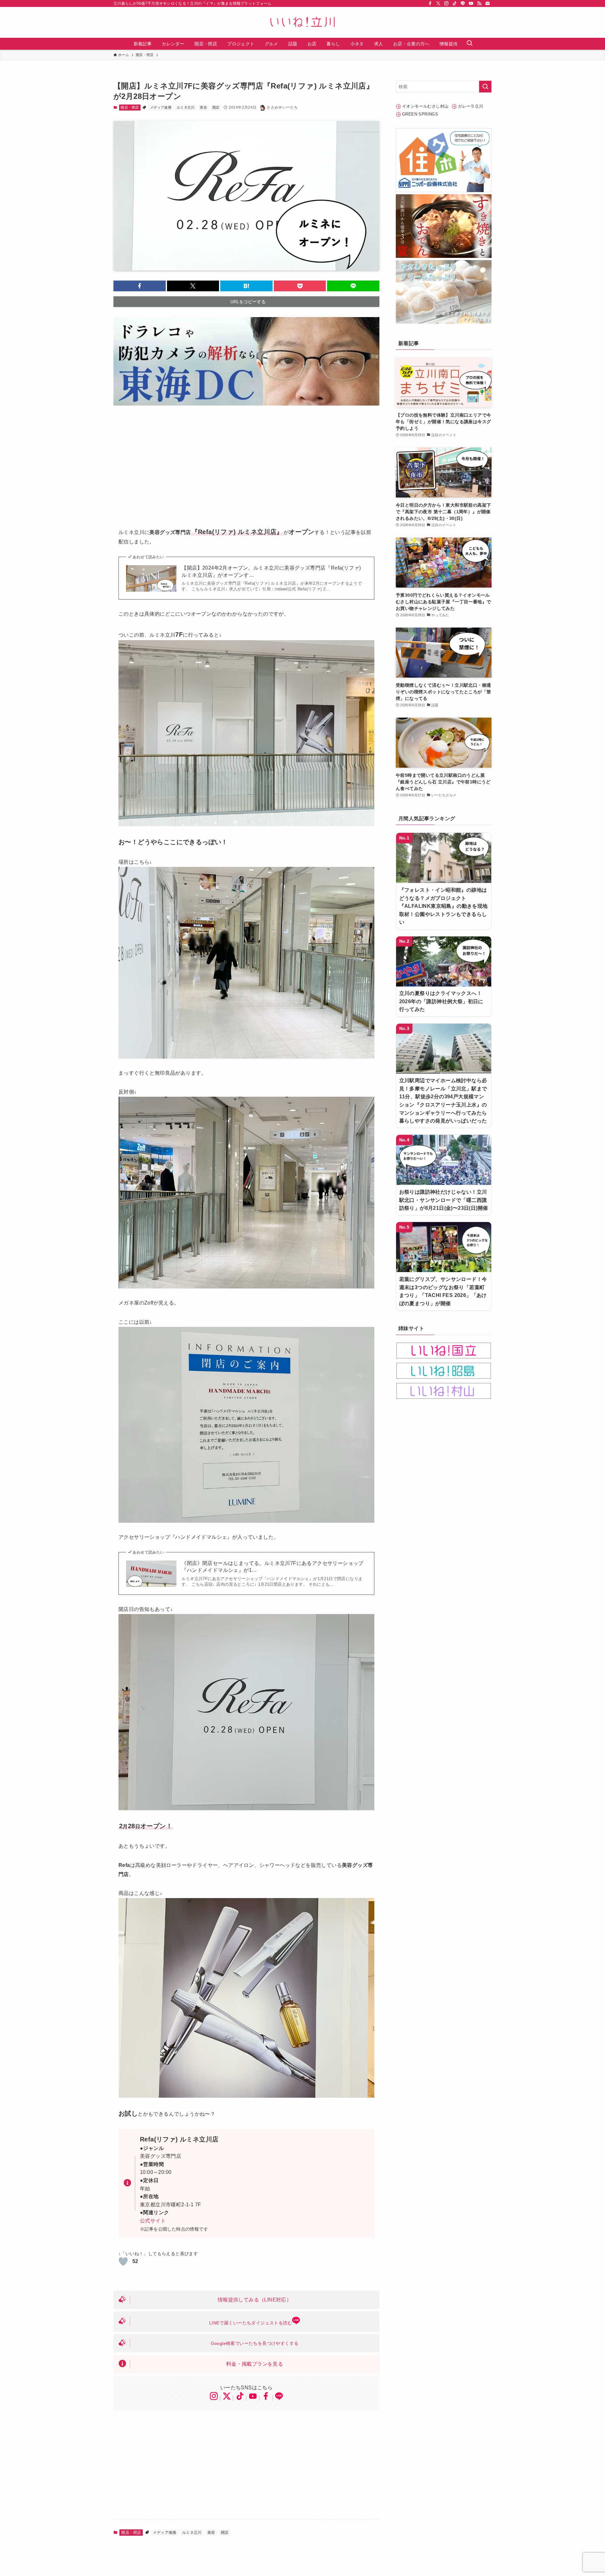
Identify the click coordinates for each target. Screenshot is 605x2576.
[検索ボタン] (470, 44)
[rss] (479, 3)
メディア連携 (161, 107)
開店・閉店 (130, 107)
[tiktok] (455, 3)
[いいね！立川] (302, 22)
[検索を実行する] (485, 87)
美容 (203, 107)
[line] (463, 3)
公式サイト (153, 2221)
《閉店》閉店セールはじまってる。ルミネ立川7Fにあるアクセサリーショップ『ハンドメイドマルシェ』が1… (272, 1567)
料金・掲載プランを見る (255, 2364)
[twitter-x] (438, 3)
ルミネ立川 (186, 107)
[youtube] (471, 3)
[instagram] (447, 3)
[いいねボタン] (123, 2261)
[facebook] (430, 3)
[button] (140, 286)
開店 (216, 107)
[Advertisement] (246, 462)
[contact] (487, 3)
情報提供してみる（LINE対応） (255, 2300)
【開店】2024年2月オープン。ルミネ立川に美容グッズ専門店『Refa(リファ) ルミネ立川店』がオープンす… (271, 571)
